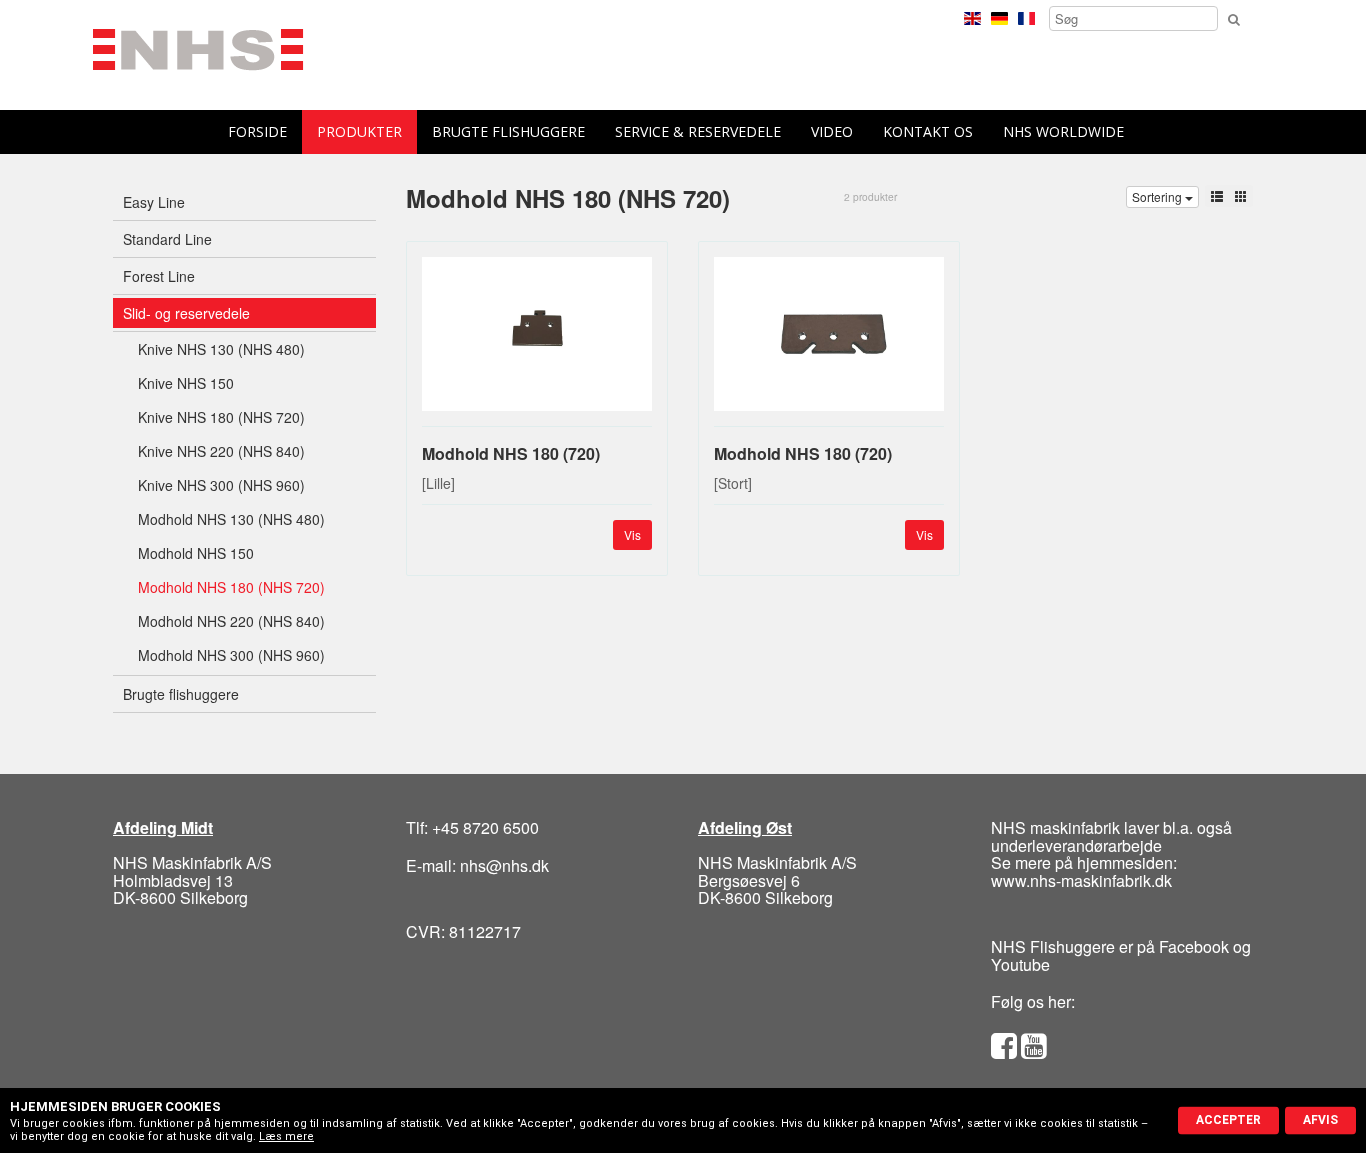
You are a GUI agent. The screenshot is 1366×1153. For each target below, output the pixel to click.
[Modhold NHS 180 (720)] (537, 342)
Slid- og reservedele (186, 313)
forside (257, 131)
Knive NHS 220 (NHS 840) (221, 451)
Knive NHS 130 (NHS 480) (221, 349)
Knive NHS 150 (186, 383)
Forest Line (159, 276)
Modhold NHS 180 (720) (511, 453)
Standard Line (167, 239)
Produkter (359, 131)
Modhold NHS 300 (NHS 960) (231, 655)
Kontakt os (928, 131)
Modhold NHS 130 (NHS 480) (231, 519)
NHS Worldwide (1063, 131)
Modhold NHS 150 (196, 553)
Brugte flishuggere (508, 131)
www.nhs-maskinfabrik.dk (1081, 880)
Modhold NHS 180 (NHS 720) (231, 587)
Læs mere (286, 1136)
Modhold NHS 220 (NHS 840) (231, 621)
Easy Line (154, 202)
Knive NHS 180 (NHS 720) (221, 417)
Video (832, 131)
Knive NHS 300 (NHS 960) (221, 485)
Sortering (1158, 196)
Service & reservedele (698, 131)
